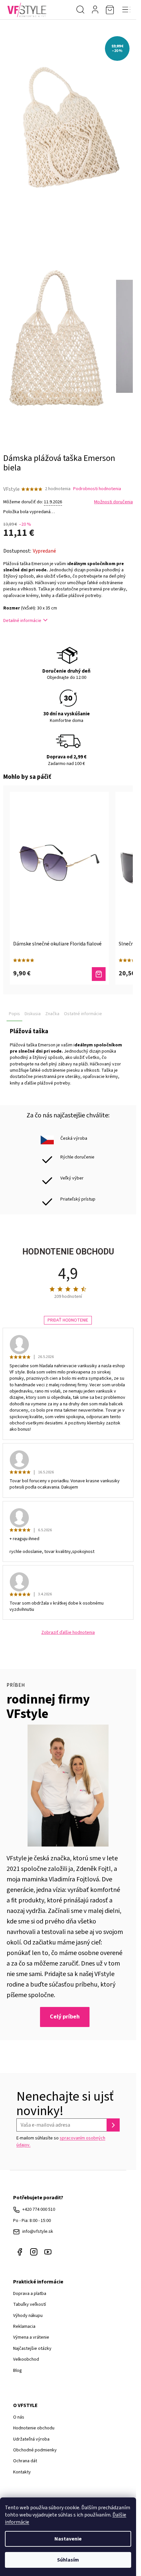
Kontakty (22, 2472)
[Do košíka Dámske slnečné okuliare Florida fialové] (99, 974)
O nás (19, 2417)
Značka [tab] (52, 1014)
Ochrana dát (25, 2461)
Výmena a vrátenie (31, 2337)
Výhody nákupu (28, 2316)
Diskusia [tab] (33, 1014)
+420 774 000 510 (39, 2209)
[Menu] (126, 10)
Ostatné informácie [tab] (83, 1014)
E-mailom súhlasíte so (61, 2141)
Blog (18, 2371)
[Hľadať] (80, 10)
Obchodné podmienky (35, 2450)
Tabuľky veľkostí (30, 2304)
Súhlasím (68, 2560)
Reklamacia (24, 2326)
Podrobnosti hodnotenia (97, 489)
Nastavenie (68, 2539)
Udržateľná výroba (31, 2439)
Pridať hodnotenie (68, 1320)
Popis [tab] (14, 1014)
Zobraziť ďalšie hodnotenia (68, 1633)
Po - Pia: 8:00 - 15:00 (32, 2221)
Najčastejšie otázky (32, 2349)
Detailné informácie (22, 621)
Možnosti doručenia (113, 502)
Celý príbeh (65, 2017)
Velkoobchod (26, 2359)
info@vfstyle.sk (38, 2231)
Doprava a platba (30, 2294)
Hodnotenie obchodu (34, 2428)
